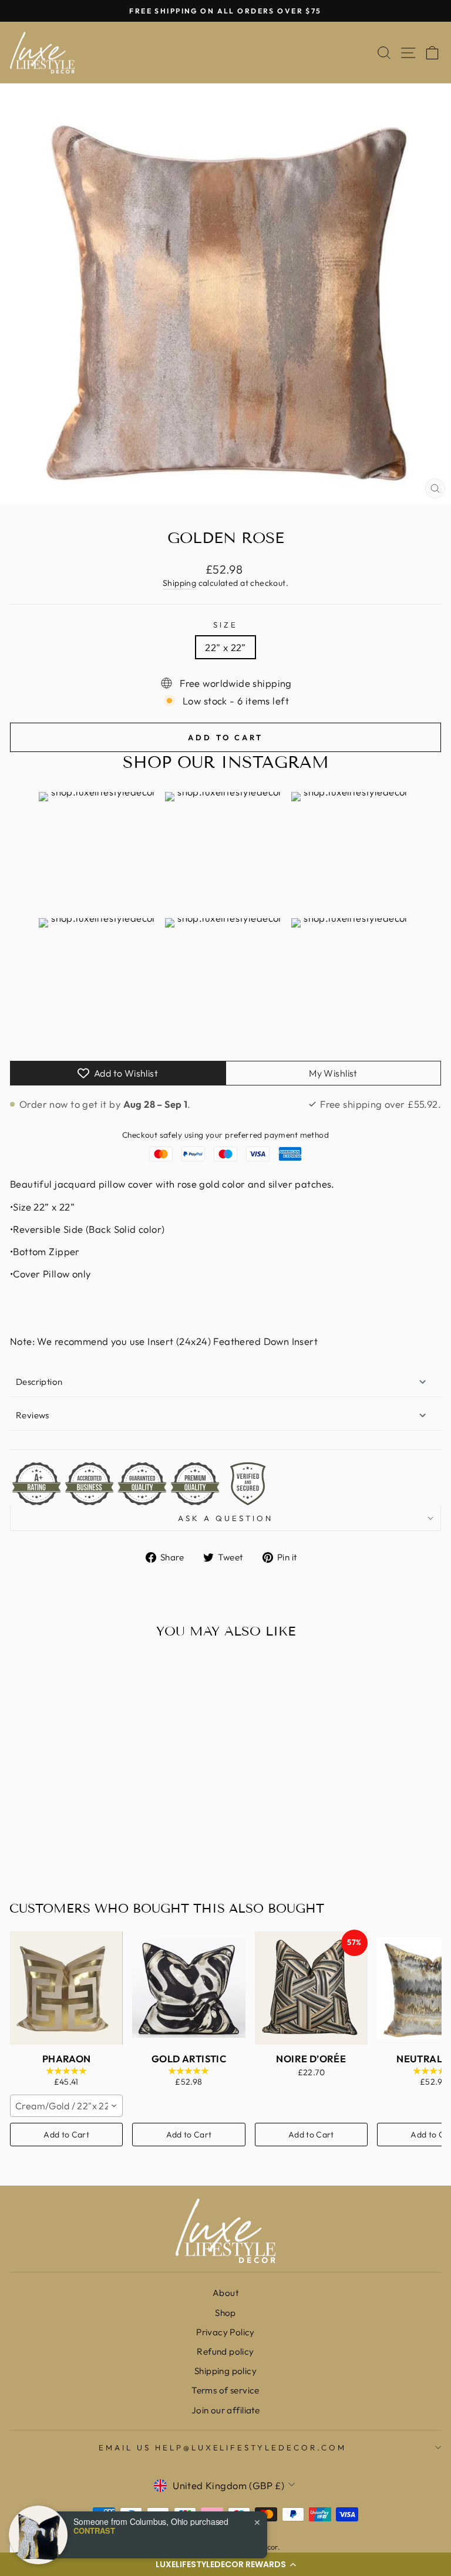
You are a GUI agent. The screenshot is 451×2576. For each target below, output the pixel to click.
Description (39, 1382)
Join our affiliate (225, 2410)
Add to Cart (66, 2135)
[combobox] (66, 2106)
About (225, 2293)
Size (225, 625)
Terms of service (225, 2390)
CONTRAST (94, 2531)
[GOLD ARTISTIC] (189, 1988)
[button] (225, 2564)
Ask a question (225, 1518)
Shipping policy (225, 2371)
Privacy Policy (225, 2332)
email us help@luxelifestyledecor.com (223, 2447)
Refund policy (225, 2351)
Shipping (179, 583)
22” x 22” (225, 647)
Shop (225, 2313)
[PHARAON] (66, 1988)
